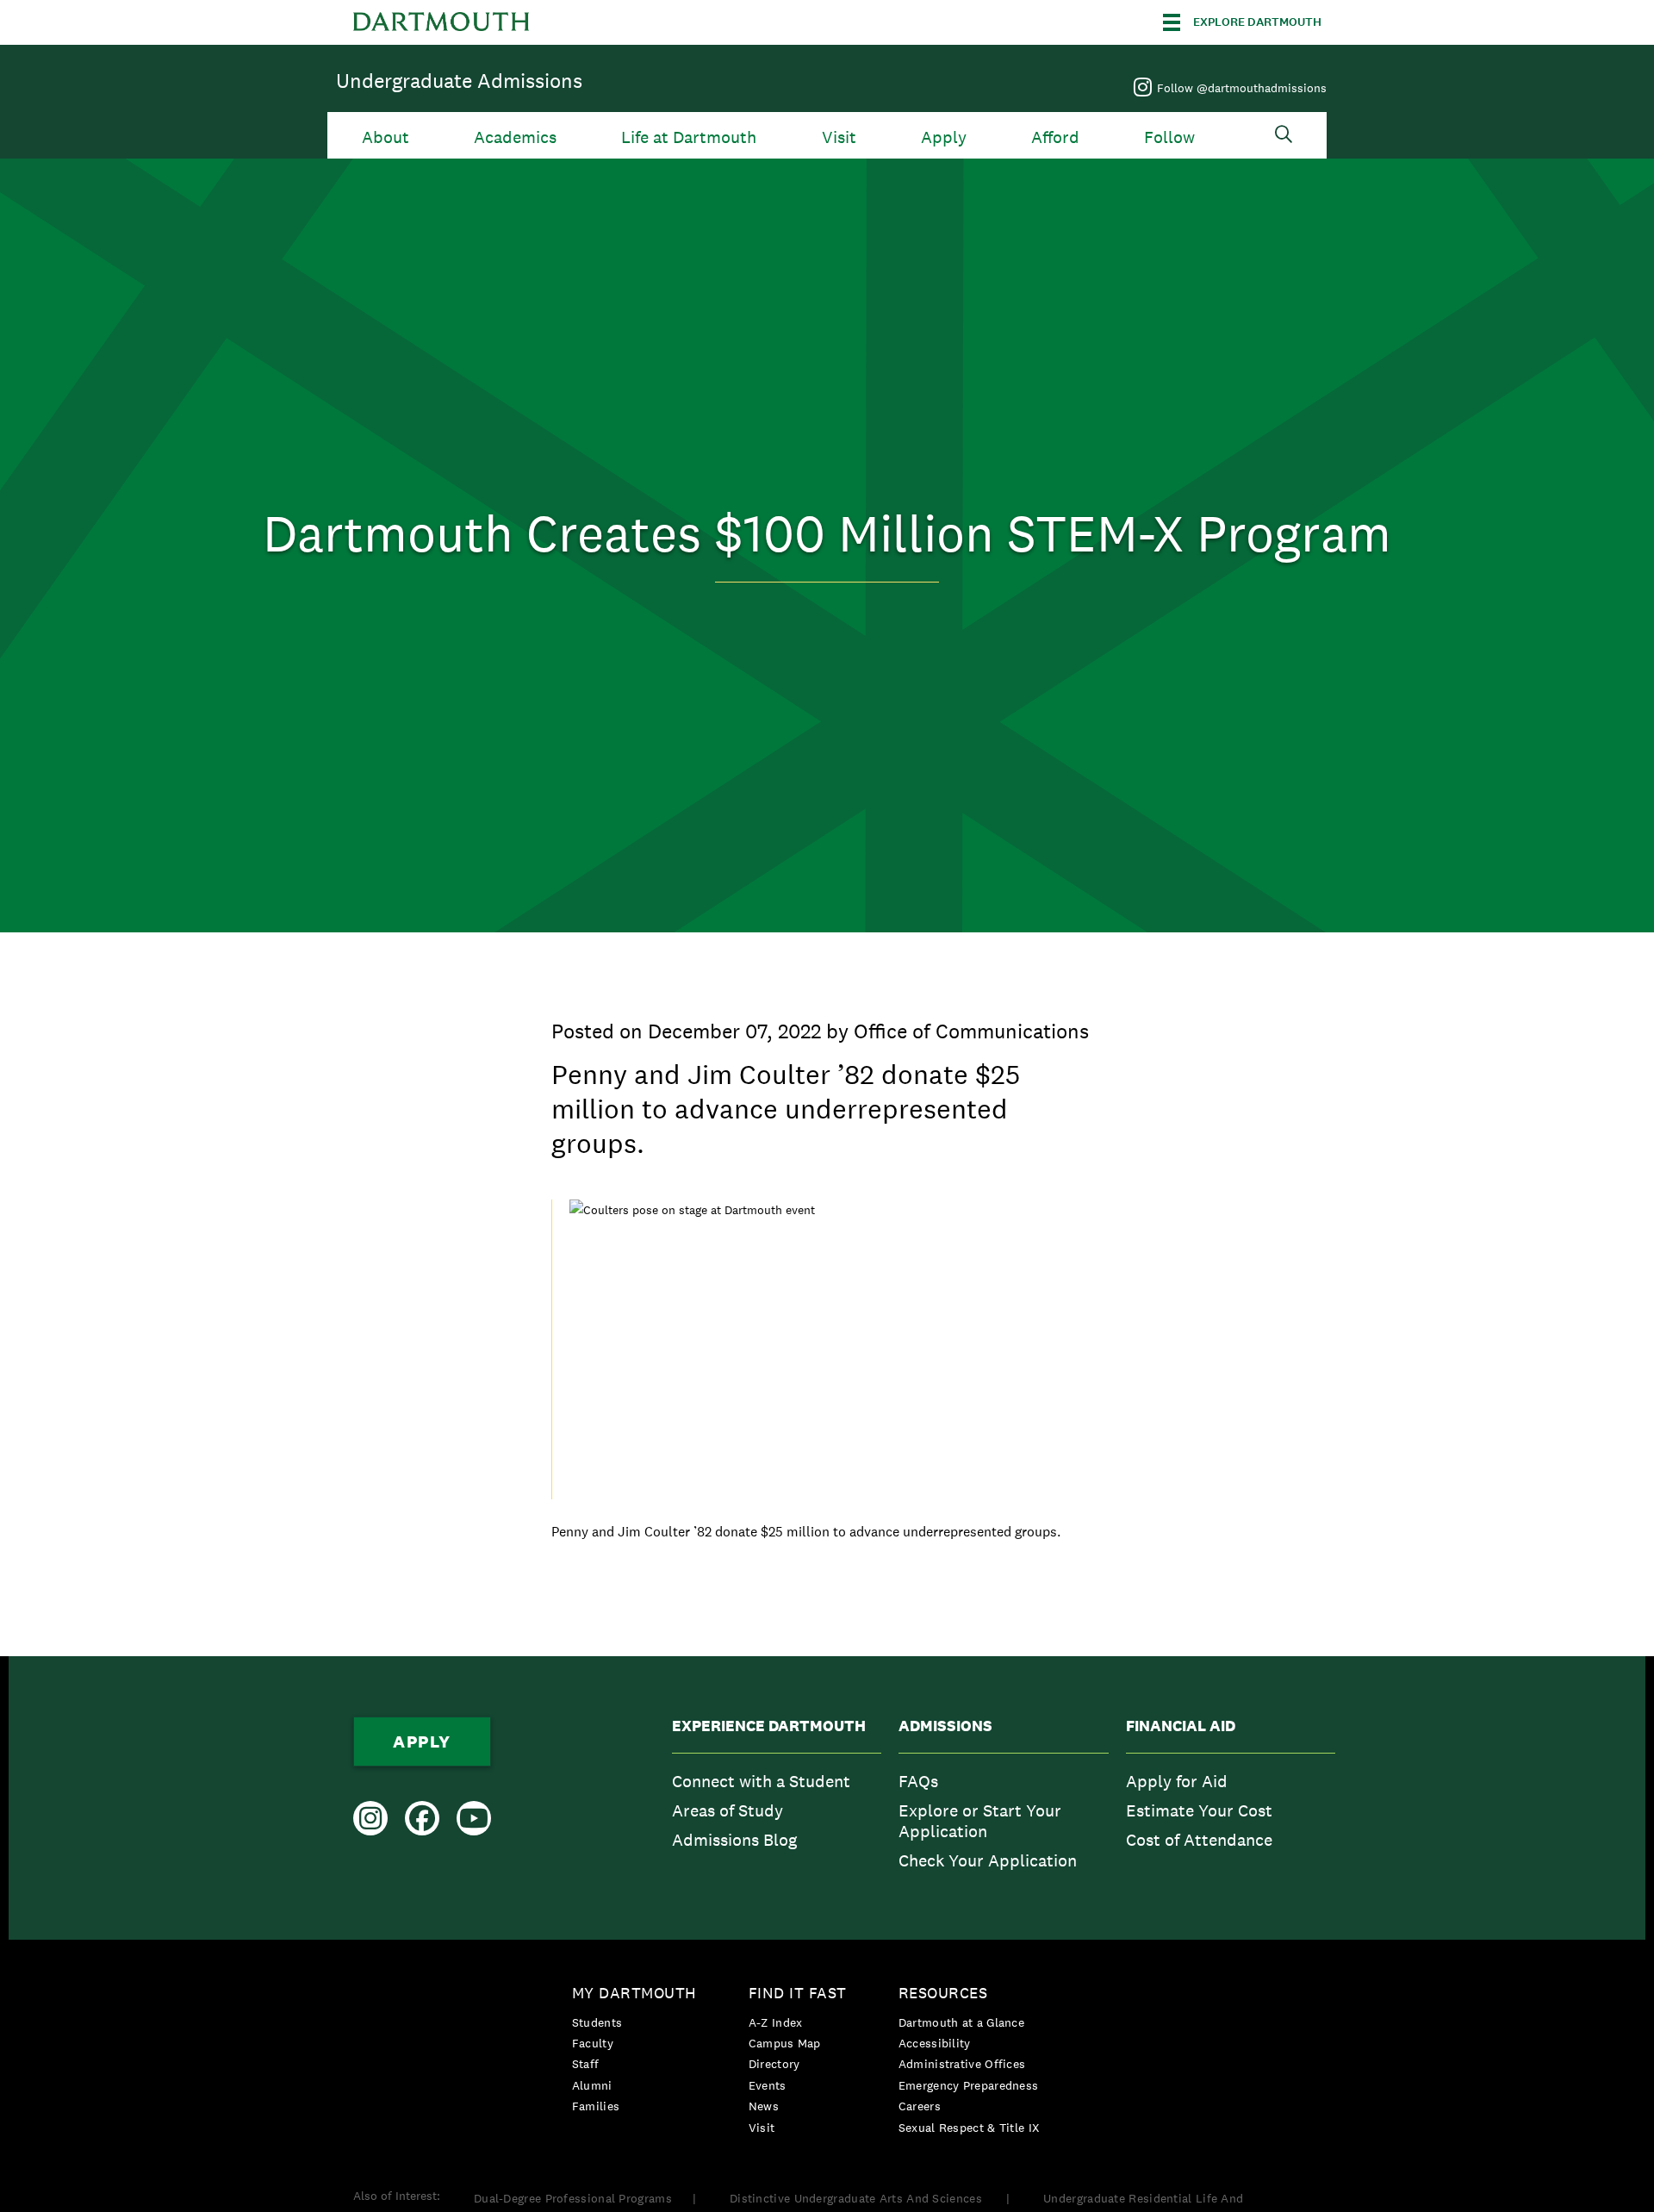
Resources (943, 1993)
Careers (920, 2106)
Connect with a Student (761, 1781)
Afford (1055, 137)
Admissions (945, 1726)
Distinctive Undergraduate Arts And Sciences (858, 2198)
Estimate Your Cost (1199, 1810)
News (764, 2106)
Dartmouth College (441, 22)
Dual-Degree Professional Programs (573, 2198)
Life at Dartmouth (689, 137)
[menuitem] (777, 1798)
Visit (839, 137)
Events (768, 2085)
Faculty (593, 2043)
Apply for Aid (1177, 1781)
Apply (944, 137)
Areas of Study (728, 1810)
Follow (1169, 137)
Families (596, 2106)
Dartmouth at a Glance (961, 2022)
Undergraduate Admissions (459, 81)
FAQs (918, 1781)
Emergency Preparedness (969, 2085)
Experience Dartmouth (769, 1726)
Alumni (592, 2085)
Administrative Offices (962, 2064)
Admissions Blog (734, 1840)
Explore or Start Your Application (980, 1821)
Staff (586, 2064)
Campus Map (785, 2043)
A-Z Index (776, 2022)
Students (597, 2022)
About (386, 137)
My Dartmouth (634, 1993)
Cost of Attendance (1199, 1840)
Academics (515, 137)
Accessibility (935, 2043)
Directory (774, 2064)
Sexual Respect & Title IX (969, 2128)
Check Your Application (988, 1860)
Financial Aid (1181, 1726)
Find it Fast (798, 1993)
